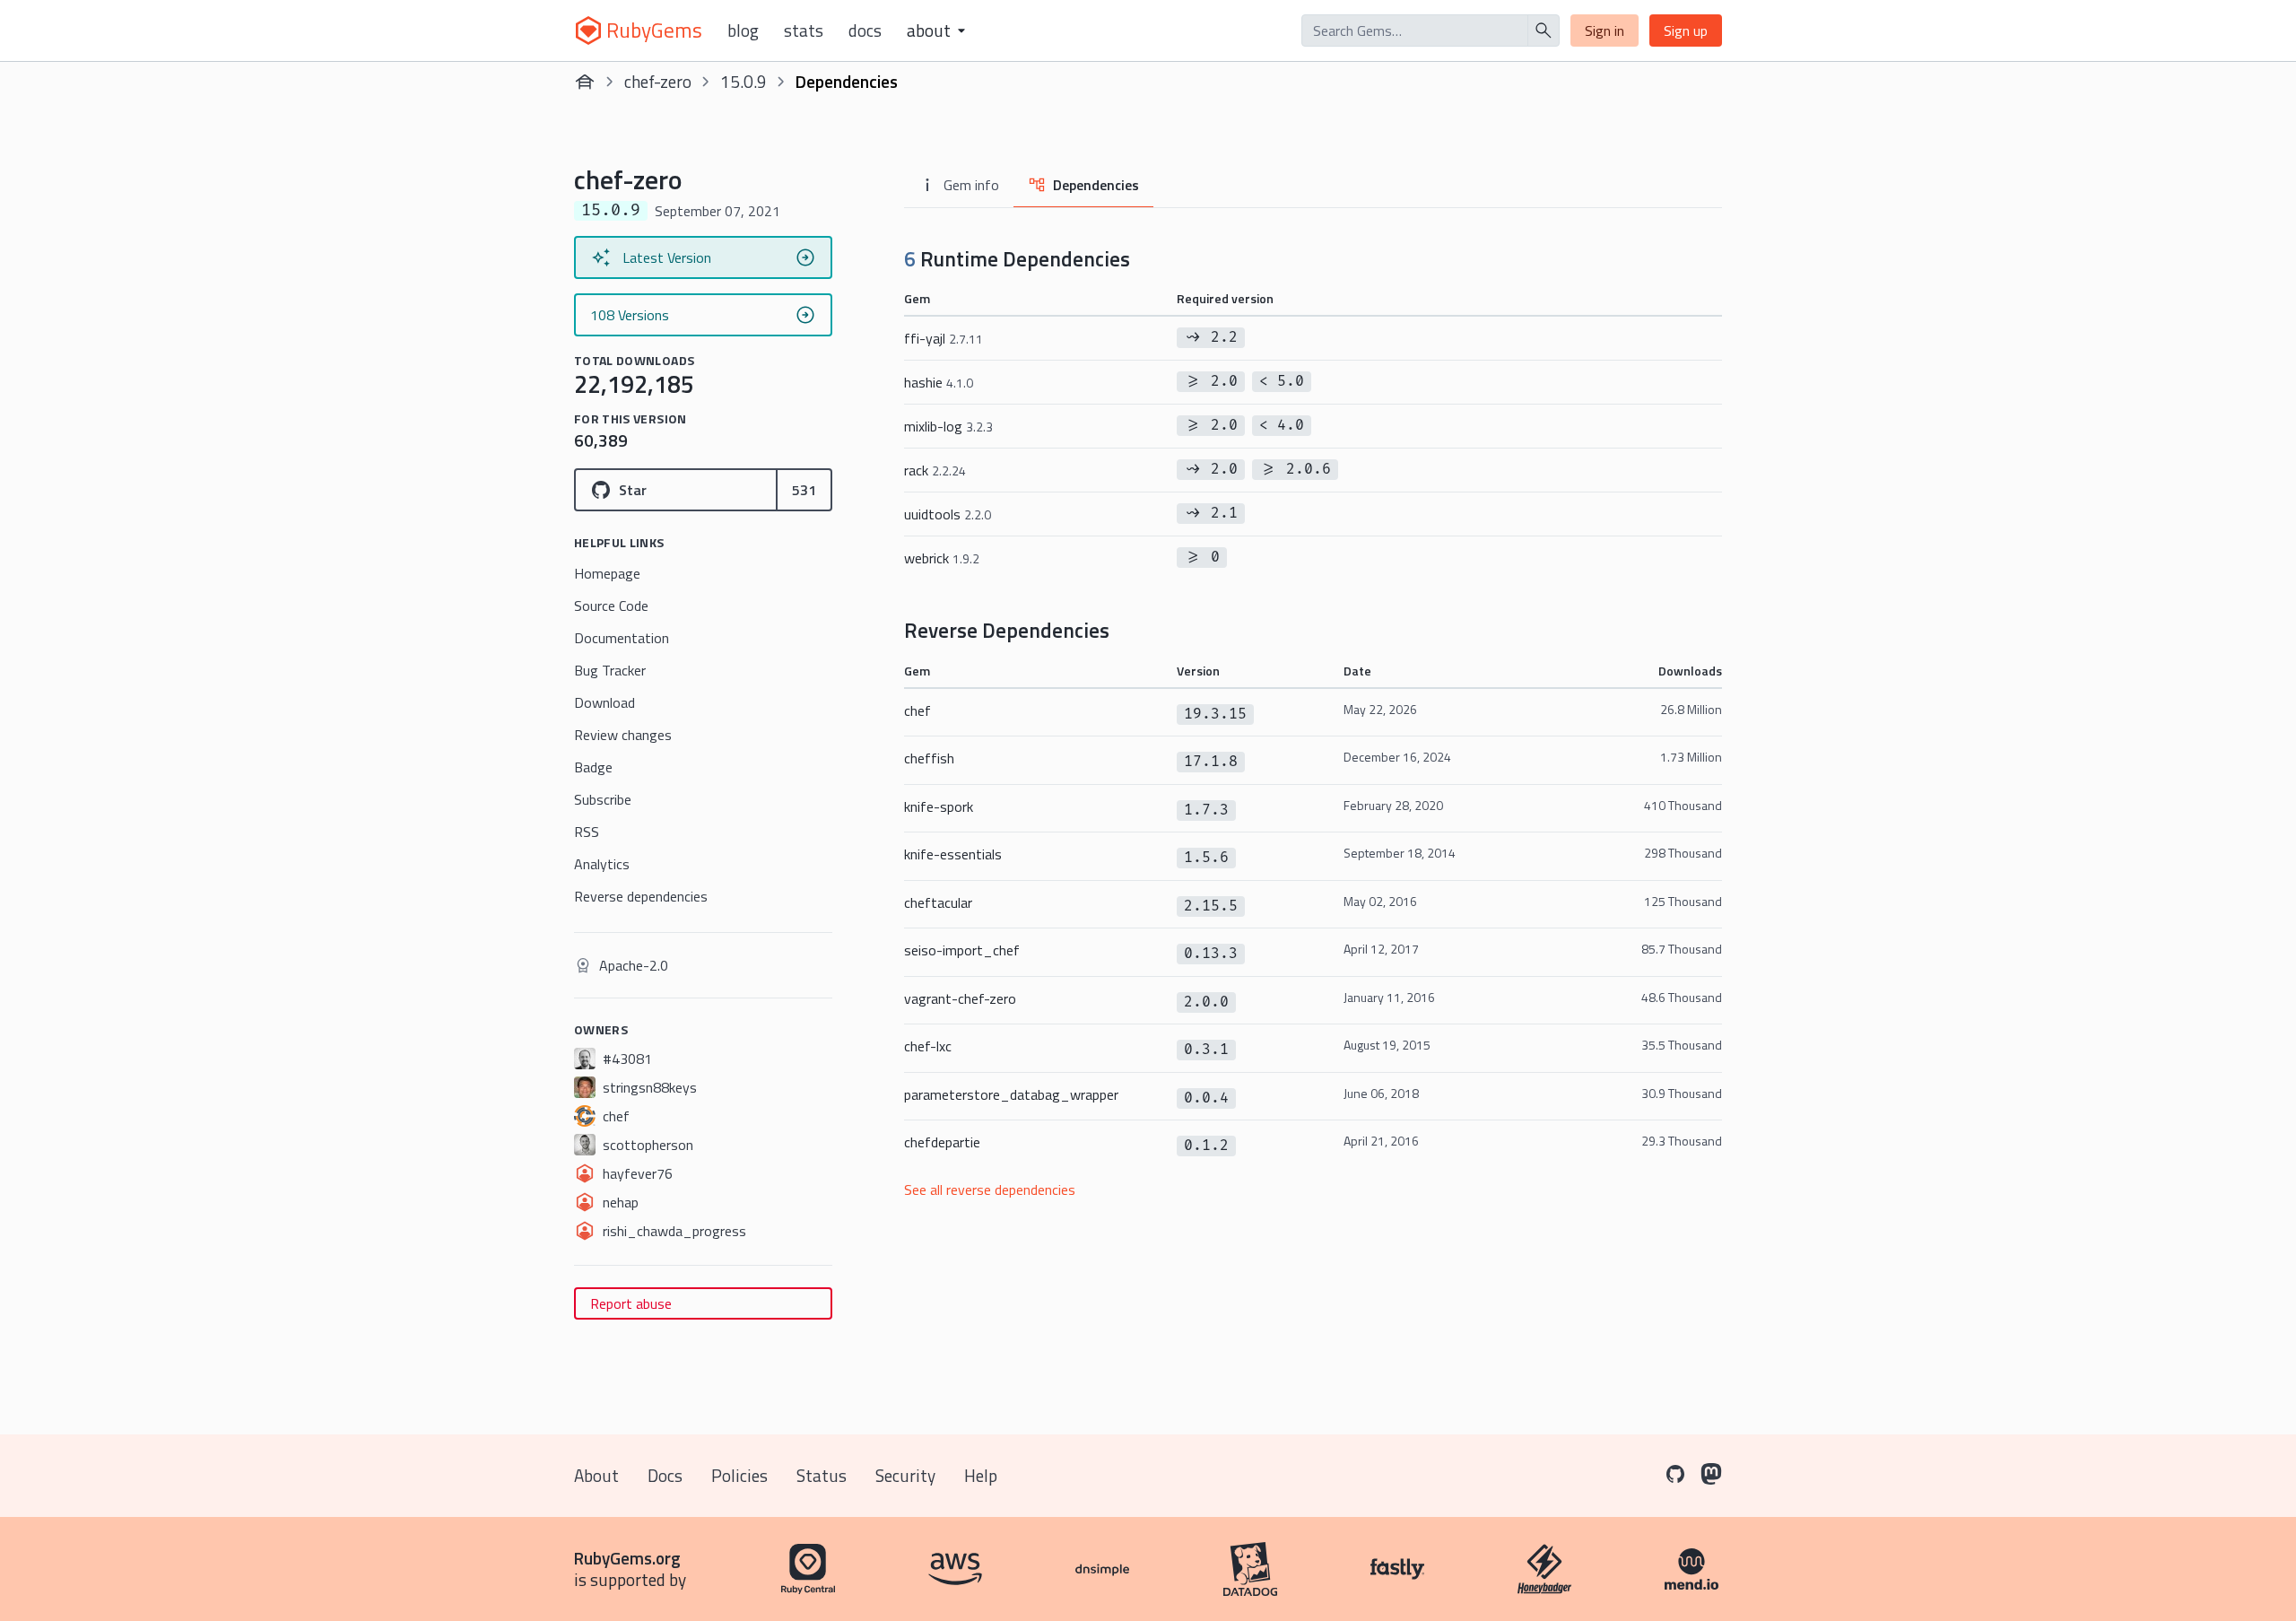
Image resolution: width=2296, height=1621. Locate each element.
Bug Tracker (610, 670)
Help (981, 1475)
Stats (804, 31)
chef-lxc (928, 1046)
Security (905, 1475)
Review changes (623, 735)
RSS (587, 832)
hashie (939, 382)
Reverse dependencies (641, 896)
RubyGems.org (627, 1558)
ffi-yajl (944, 338)
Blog (743, 31)
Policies (739, 1475)
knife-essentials (953, 854)
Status (822, 1475)
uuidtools (948, 514)
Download (604, 702)
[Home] (585, 82)
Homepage (607, 573)
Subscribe (603, 799)
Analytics (602, 864)
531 (804, 490)
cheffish (929, 758)
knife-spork (939, 806)
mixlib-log (948, 426)
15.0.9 (744, 81)
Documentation (622, 638)
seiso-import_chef (962, 950)
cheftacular (938, 902)
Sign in (1605, 31)
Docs (865, 31)
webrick (942, 558)
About (596, 1475)
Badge (593, 767)
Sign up (1686, 31)
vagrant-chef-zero (960, 998)
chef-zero (658, 81)
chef (918, 710)
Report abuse (631, 1303)
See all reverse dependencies (990, 1190)
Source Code (611, 606)
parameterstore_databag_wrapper (1011, 1094)
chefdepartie (942, 1142)
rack (935, 470)
